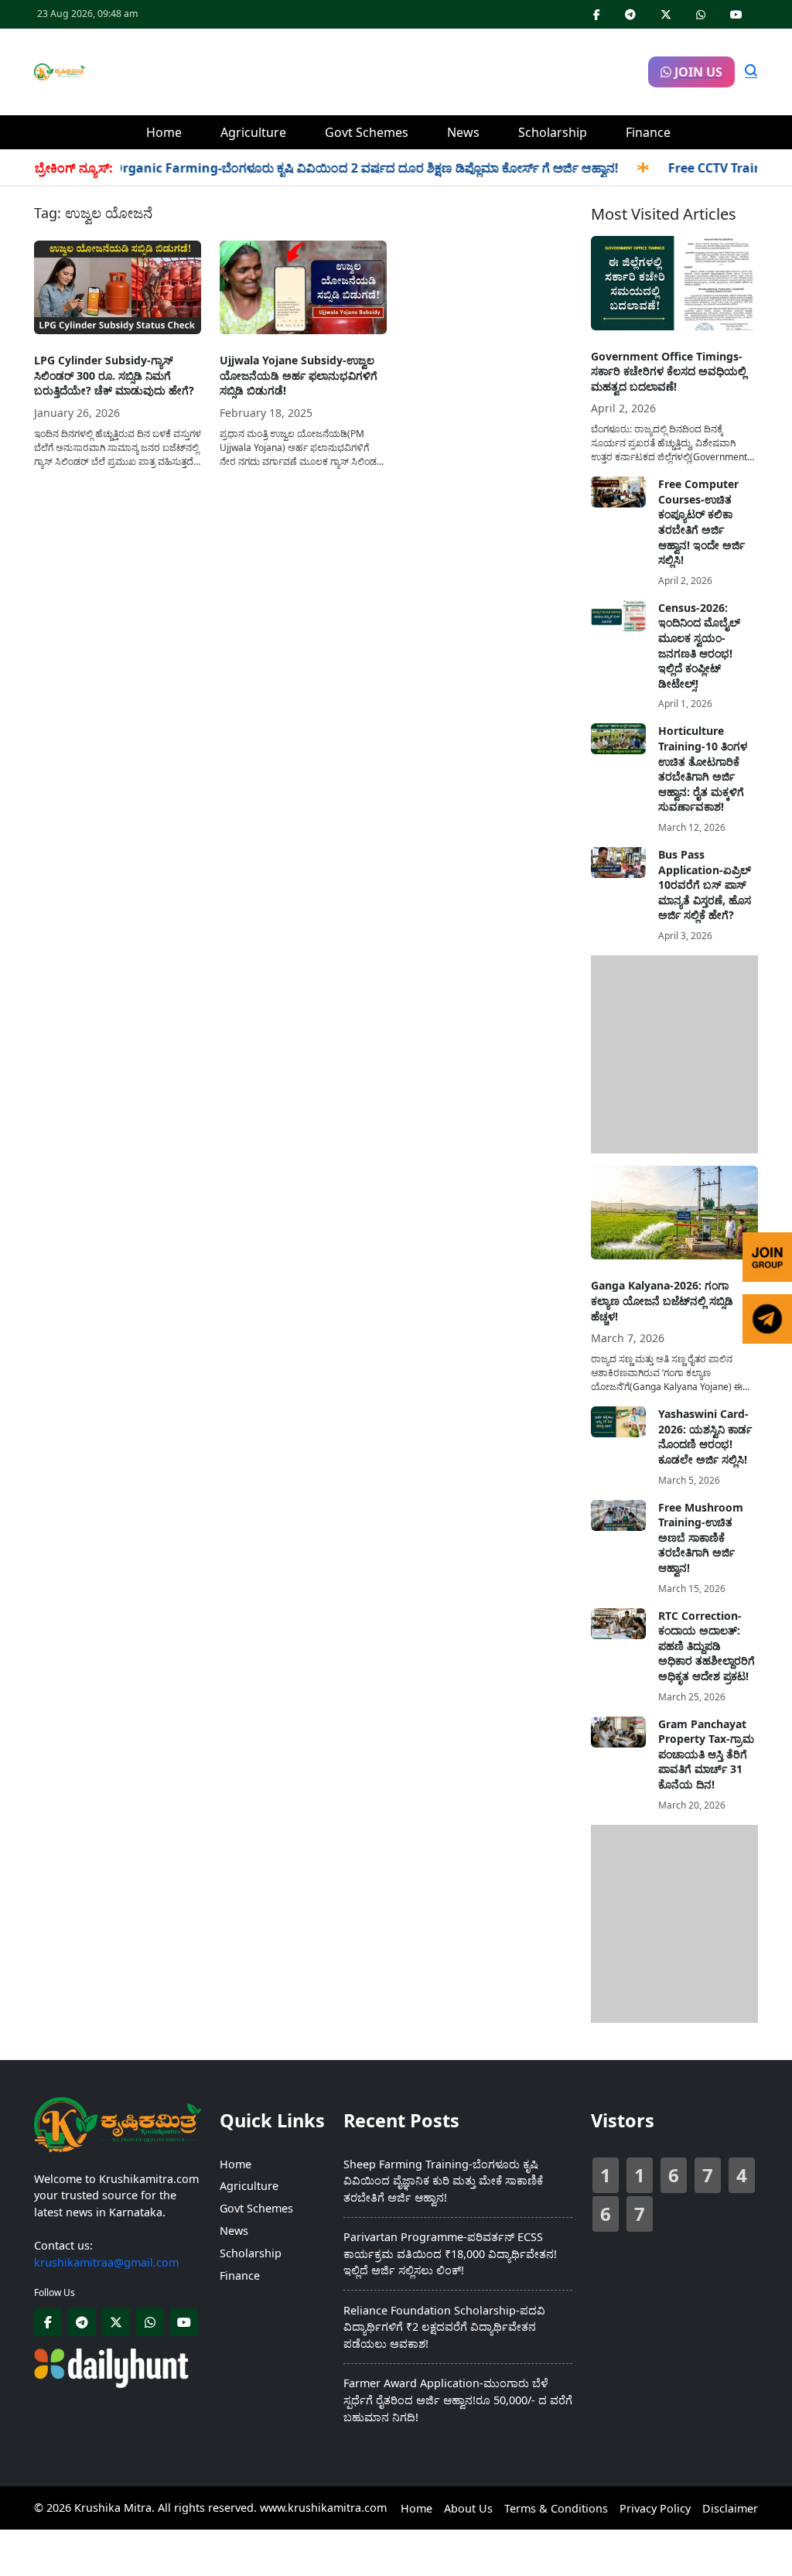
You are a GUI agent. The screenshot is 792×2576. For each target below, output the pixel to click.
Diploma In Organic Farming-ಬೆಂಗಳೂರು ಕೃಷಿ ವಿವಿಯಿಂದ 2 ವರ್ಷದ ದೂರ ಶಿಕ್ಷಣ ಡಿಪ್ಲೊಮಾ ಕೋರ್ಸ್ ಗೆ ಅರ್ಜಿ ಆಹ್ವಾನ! (297, 168)
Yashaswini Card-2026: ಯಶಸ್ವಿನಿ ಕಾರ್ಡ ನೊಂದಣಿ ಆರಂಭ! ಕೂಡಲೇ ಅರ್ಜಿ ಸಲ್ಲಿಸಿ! (705, 1437)
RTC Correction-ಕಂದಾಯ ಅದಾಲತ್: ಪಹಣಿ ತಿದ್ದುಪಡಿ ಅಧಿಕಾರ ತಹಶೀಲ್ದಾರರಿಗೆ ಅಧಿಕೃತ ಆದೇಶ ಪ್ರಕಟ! (707, 1646)
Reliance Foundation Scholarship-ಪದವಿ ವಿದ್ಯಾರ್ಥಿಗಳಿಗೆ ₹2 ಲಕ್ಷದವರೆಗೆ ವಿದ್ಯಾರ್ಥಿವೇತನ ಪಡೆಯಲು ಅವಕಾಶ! (444, 2327)
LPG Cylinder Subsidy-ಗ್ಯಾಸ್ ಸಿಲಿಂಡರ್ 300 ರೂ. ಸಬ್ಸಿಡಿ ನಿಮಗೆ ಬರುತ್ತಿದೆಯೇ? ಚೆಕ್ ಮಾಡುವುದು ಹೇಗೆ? (114, 375)
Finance (648, 132)
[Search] (751, 72)
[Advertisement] (367, 70)
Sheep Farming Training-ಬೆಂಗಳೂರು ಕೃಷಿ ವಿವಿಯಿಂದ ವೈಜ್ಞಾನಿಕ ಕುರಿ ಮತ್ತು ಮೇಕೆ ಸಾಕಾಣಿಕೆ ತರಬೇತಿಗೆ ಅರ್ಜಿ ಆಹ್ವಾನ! (443, 2181)
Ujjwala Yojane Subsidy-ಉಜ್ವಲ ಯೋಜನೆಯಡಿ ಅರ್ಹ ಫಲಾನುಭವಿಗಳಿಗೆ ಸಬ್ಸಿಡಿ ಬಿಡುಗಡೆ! (299, 375)
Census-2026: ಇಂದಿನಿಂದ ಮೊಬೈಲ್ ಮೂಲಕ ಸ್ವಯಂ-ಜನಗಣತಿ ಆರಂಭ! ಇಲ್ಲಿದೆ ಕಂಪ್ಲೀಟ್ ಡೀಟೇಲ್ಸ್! (699, 646)
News (463, 132)
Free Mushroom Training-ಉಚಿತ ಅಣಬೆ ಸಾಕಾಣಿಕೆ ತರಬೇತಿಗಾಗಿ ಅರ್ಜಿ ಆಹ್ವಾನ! (701, 1537)
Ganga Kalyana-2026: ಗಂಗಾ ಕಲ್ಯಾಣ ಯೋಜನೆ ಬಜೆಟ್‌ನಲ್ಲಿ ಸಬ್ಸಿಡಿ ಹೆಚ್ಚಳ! (662, 1300)
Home (164, 132)
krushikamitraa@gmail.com (106, 2262)
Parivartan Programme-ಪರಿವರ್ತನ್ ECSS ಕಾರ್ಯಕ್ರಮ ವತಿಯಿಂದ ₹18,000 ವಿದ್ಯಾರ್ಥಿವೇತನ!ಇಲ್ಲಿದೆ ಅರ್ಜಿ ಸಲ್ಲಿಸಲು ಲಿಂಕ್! (450, 2253)
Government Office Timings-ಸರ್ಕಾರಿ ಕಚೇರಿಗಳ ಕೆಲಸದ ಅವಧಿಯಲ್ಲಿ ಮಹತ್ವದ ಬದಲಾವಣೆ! (669, 371)
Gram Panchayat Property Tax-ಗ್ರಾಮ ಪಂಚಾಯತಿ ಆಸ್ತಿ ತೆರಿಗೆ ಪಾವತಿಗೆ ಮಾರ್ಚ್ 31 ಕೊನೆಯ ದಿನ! (706, 1754)
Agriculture (253, 132)
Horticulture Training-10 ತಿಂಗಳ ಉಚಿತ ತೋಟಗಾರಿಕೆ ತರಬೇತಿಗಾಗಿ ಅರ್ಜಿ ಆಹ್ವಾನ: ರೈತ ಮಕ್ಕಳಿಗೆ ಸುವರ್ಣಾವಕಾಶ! (703, 769)
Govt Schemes (367, 132)
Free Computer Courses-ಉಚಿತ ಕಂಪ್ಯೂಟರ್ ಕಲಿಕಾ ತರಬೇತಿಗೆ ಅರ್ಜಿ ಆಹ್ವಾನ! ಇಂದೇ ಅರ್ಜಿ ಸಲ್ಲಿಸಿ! (702, 522)
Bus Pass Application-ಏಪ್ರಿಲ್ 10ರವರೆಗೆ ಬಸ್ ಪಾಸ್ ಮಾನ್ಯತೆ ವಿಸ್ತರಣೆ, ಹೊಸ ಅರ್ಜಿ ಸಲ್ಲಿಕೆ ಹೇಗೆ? (705, 885)
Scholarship (553, 132)
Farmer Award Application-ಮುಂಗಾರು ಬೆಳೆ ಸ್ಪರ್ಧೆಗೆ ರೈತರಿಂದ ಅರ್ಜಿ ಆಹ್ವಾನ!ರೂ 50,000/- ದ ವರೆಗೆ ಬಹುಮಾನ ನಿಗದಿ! (458, 2400)
